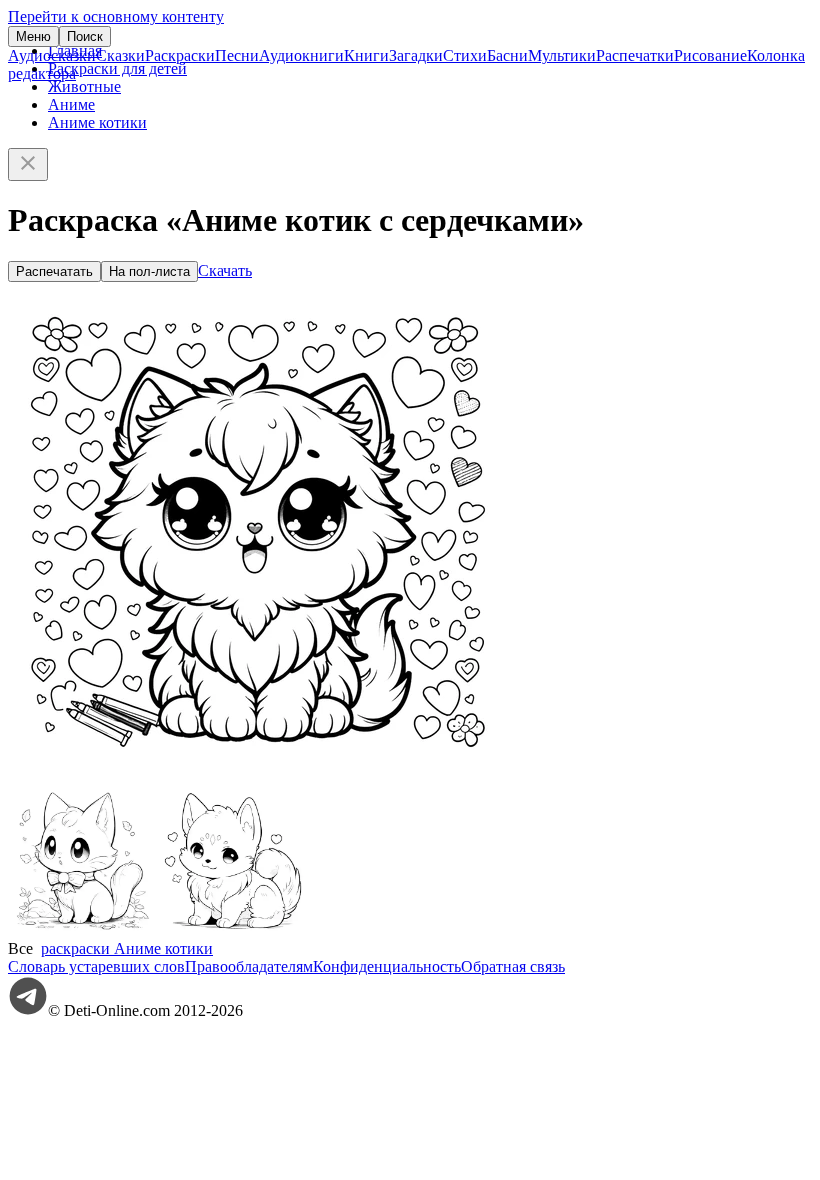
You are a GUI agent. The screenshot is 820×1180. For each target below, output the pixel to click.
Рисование (710, 55)
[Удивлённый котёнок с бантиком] (83, 930)
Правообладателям (249, 966)
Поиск (85, 36)
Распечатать (54, 271)
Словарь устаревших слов (96, 966)
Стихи (465, 55)
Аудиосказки (52, 55)
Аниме (71, 104)
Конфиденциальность (387, 966)
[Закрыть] (28, 164)
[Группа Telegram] (28, 1010)
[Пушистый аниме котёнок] (233, 930)
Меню (33, 36)
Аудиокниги (301, 55)
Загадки (416, 55)
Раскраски (180, 55)
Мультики (562, 55)
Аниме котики (97, 122)
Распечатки (635, 55)
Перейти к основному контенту (116, 16)
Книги (366, 55)
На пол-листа (149, 271)
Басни (507, 55)
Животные (84, 86)
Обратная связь (513, 966)
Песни (237, 55)
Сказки (120, 55)
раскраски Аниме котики (127, 948)
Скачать (225, 270)
